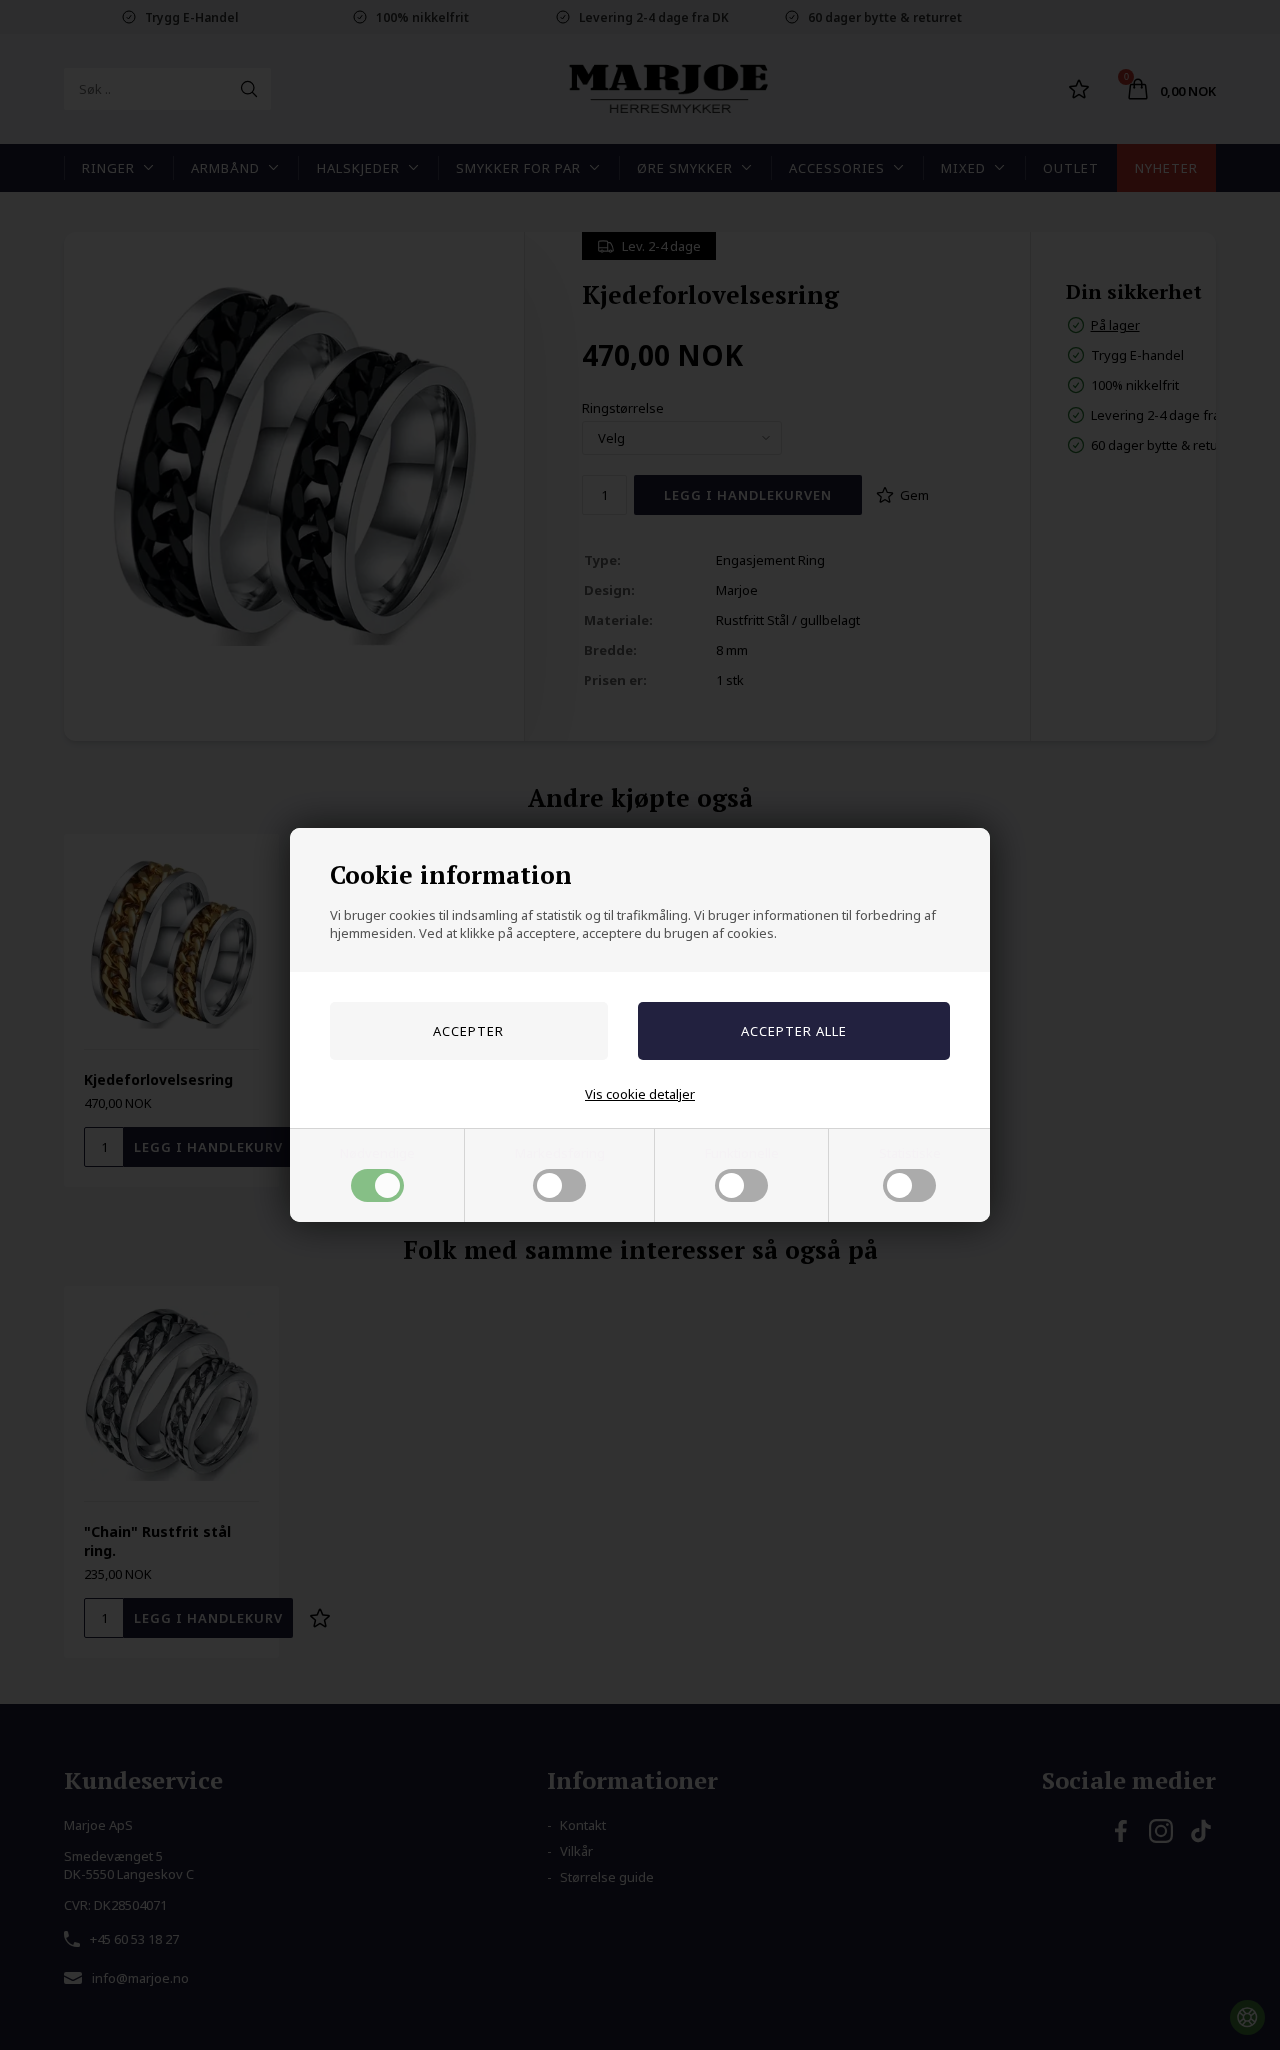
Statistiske (910, 1153)
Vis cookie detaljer (640, 1094)
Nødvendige (377, 1153)
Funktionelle (742, 1153)
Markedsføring (560, 1153)
